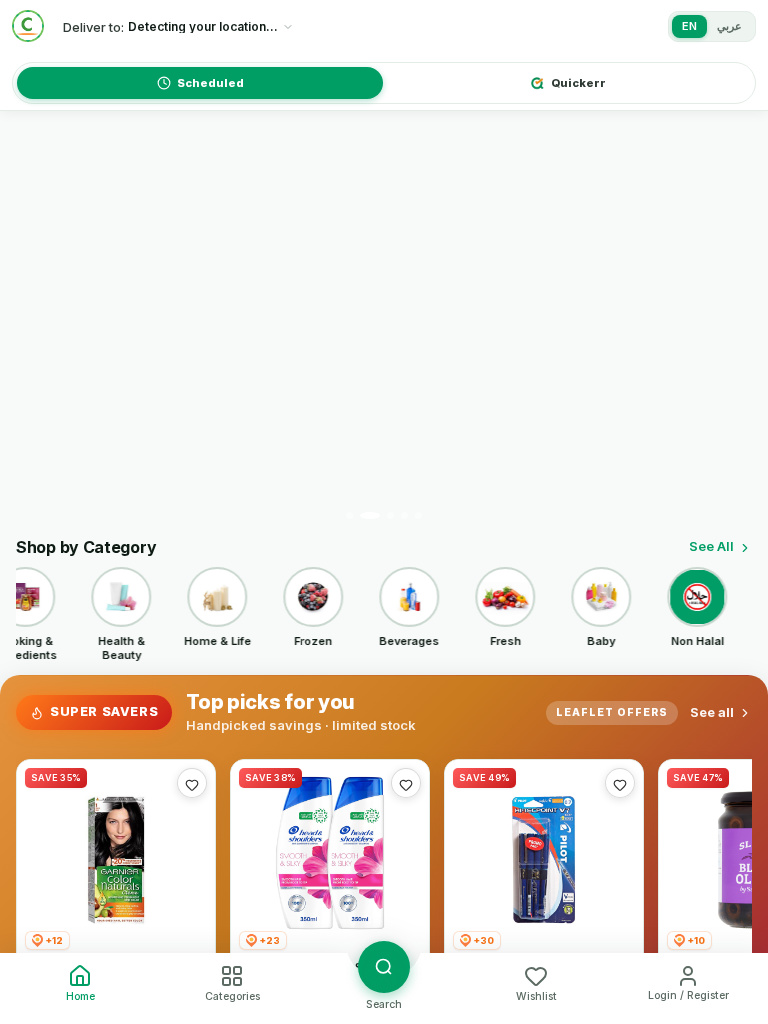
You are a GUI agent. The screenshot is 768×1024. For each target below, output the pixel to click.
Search (384, 1004)
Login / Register (688, 995)
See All (711, 546)
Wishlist (536, 996)
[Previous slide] (37, 324)
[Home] (28, 26)
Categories (232, 996)
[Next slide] (731, 324)
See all (712, 712)
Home (80, 996)
